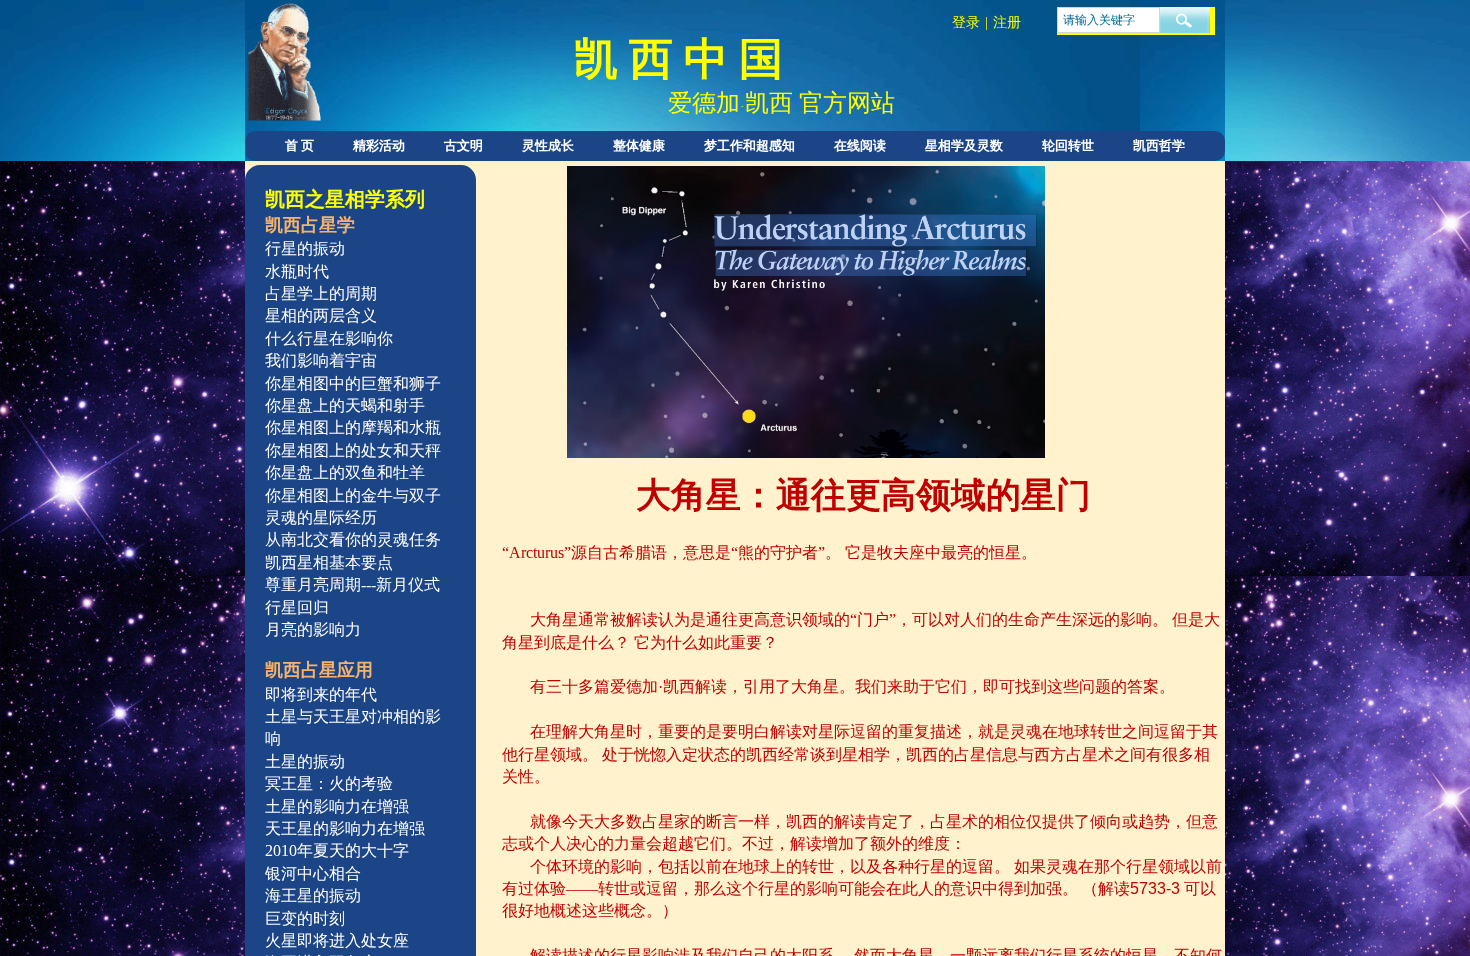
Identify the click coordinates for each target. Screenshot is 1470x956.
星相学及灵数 (964, 145)
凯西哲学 (1159, 145)
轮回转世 (1068, 145)
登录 (966, 22)
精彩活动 (379, 145)
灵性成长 (548, 145)
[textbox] (1108, 20)
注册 (1007, 22)
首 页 (299, 145)
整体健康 (639, 145)
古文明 (463, 145)
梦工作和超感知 (749, 145)
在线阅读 (860, 145)
